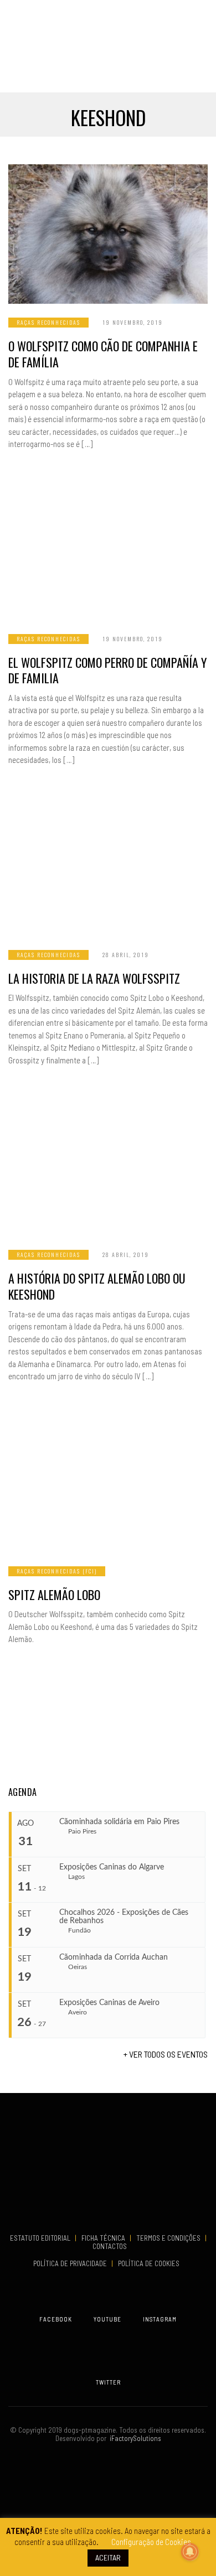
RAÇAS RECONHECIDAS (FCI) (57, 1571)
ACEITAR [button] (108, 2557)
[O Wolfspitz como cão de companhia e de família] (108, 234)
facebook (56, 2319)
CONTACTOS (110, 2246)
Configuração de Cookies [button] (151, 2542)
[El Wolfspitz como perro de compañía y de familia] (108, 550)
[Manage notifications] (190, 2552)
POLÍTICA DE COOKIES (150, 2263)
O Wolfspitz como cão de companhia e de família (103, 354)
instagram (160, 2319)
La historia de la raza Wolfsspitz (94, 978)
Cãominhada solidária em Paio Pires (119, 1822)
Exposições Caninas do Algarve (112, 1867)
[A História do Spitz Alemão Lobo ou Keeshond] (108, 1166)
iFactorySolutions (134, 2438)
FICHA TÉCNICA (104, 2238)
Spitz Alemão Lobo (54, 1595)
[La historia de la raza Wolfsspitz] (108, 866)
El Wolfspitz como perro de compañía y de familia (107, 670)
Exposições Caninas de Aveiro (109, 2003)
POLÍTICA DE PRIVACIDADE (71, 2263)
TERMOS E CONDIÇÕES (169, 2238)
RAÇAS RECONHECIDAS (48, 322)
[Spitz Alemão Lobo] (108, 1483)
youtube (107, 2319)
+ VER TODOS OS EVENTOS (166, 2054)
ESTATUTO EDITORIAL (41, 2238)
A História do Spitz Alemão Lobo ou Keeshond (97, 1286)
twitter (108, 2382)
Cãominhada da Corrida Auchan (114, 1957)
